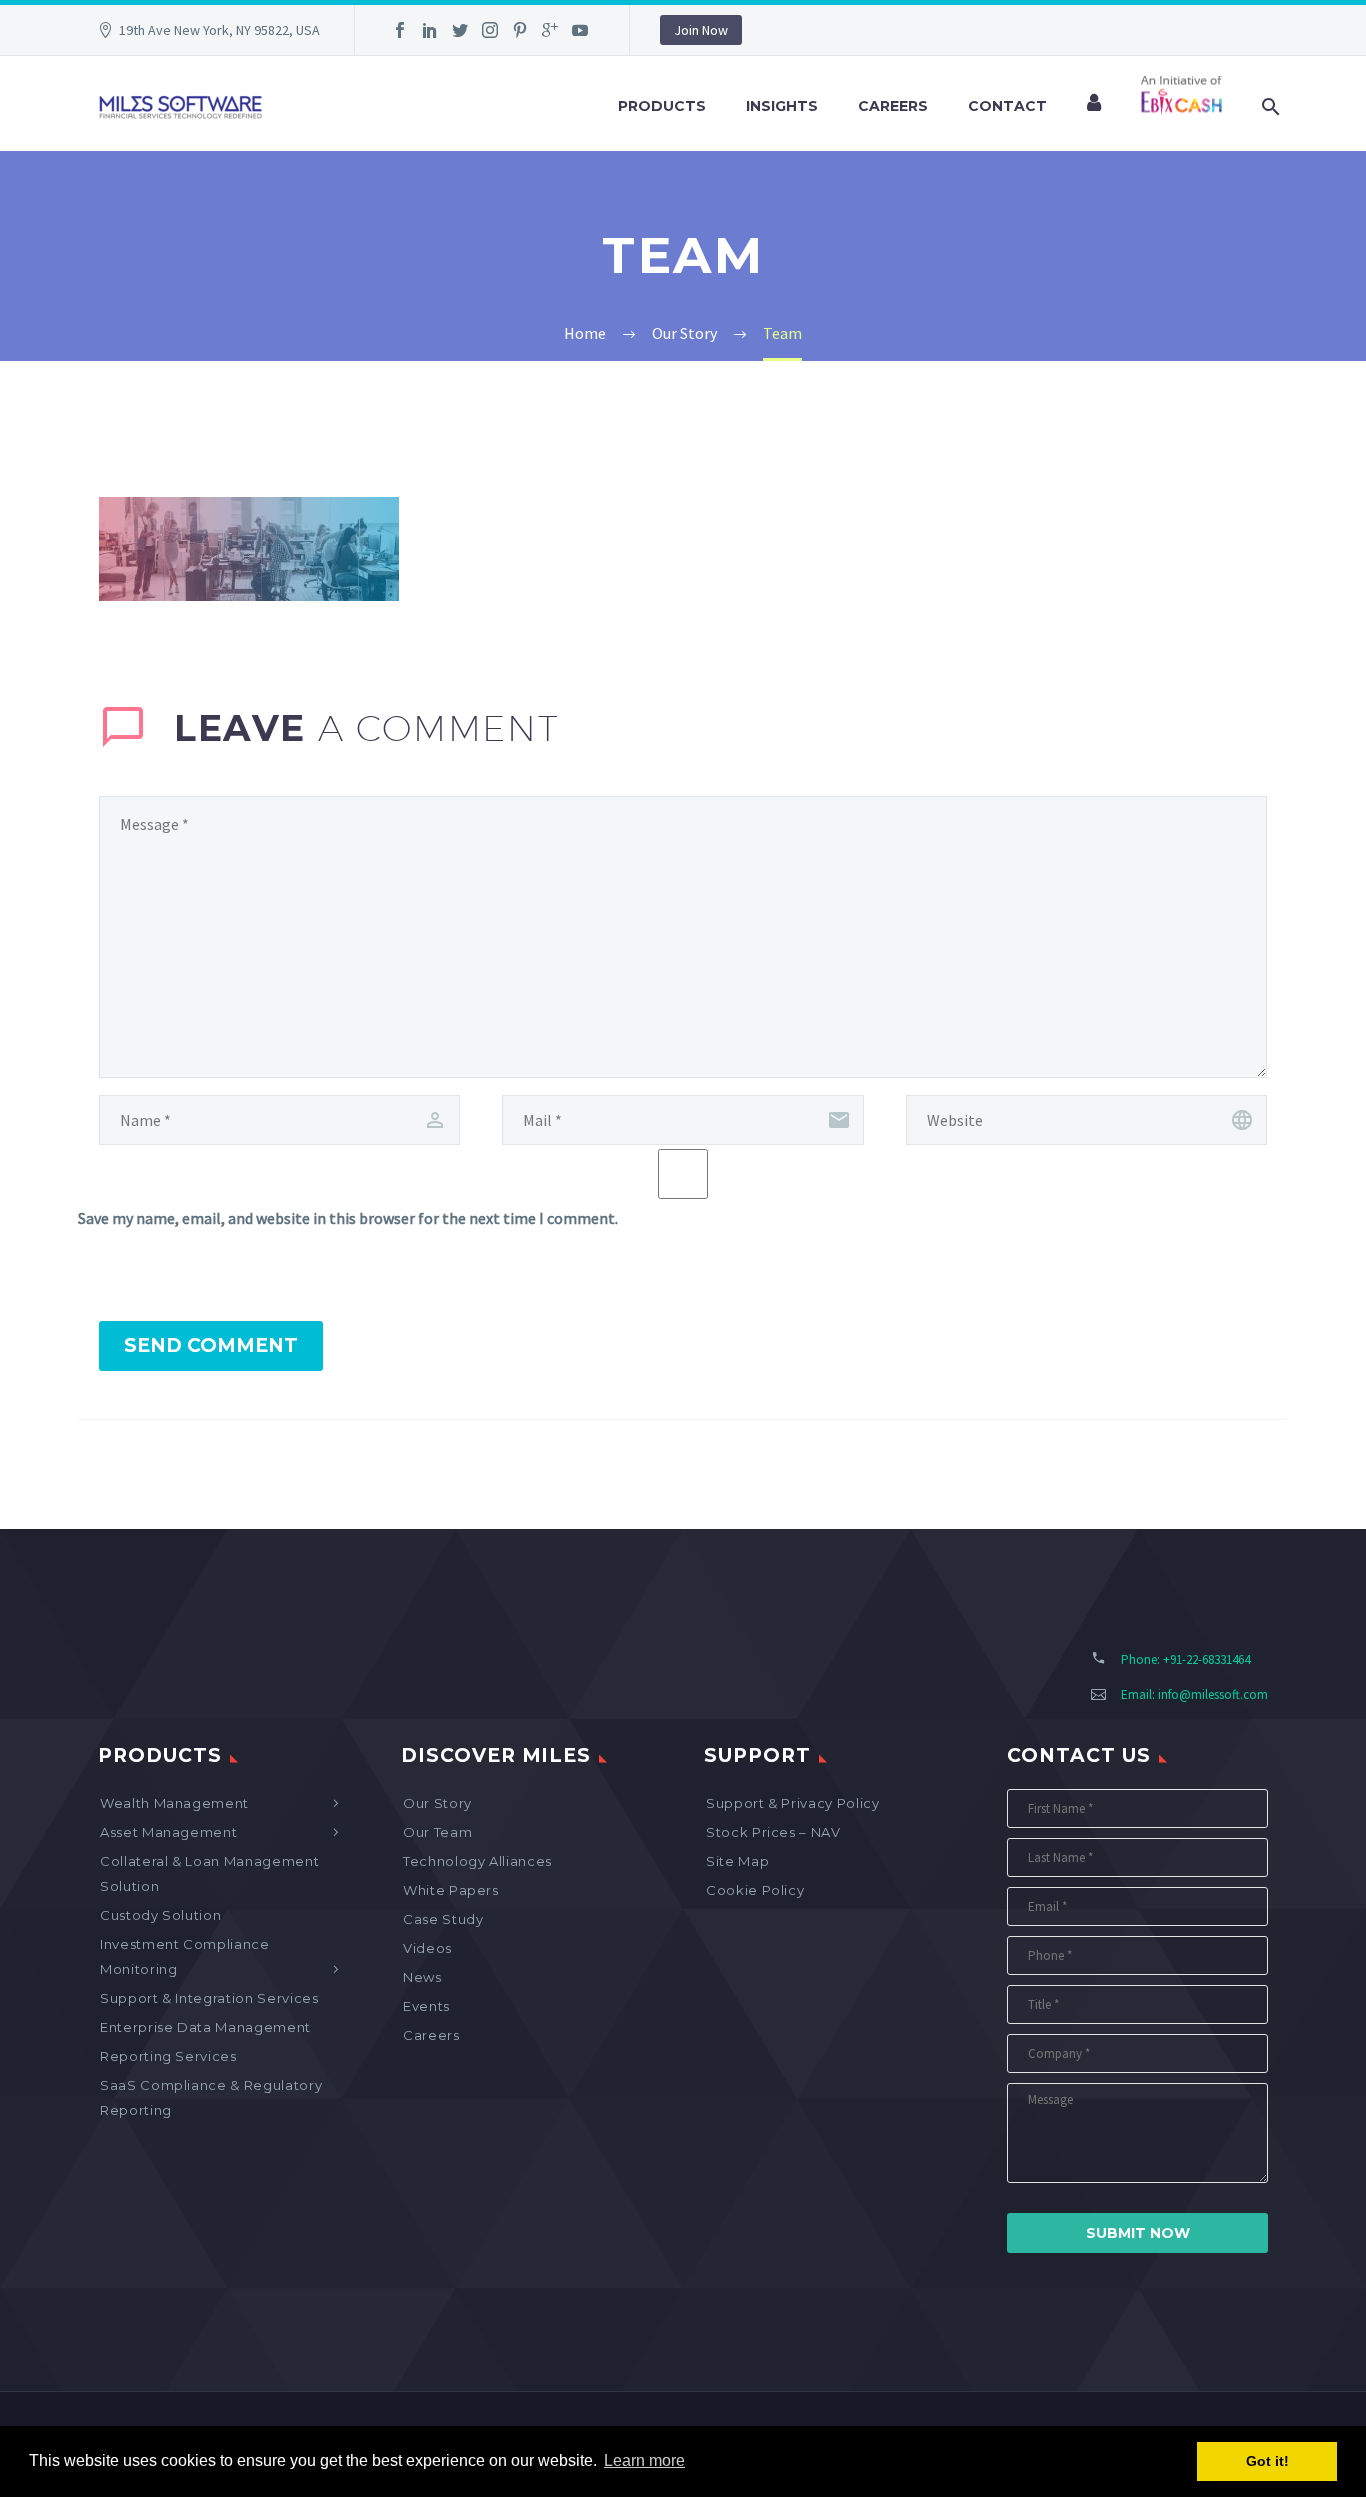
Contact (1007, 106)
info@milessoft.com (1213, 1694)
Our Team (437, 1832)
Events (426, 2006)
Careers (893, 106)
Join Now (701, 30)
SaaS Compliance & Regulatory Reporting (211, 2097)
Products (662, 106)
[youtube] (580, 30)
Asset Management (168, 1832)
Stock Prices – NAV (773, 1832)
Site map (737, 1861)
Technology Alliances (477, 1861)
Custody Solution (160, 1915)
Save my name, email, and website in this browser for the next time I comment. (348, 1218)
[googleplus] (550, 30)
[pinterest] (520, 30)
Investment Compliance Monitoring (185, 1956)
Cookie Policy (755, 1890)
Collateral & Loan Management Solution (209, 1873)
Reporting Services (168, 2056)
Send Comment (211, 1345)
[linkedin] (430, 30)
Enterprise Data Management (205, 2027)
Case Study (443, 1919)
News (422, 1977)
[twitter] (460, 30)
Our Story (437, 1803)
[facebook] (400, 30)
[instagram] (490, 30)
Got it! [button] (1267, 2461)
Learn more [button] (644, 2460)
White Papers (451, 1890)
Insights (782, 106)
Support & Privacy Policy (793, 1803)
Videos (427, 1948)
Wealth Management (174, 1803)
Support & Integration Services (209, 1998)
